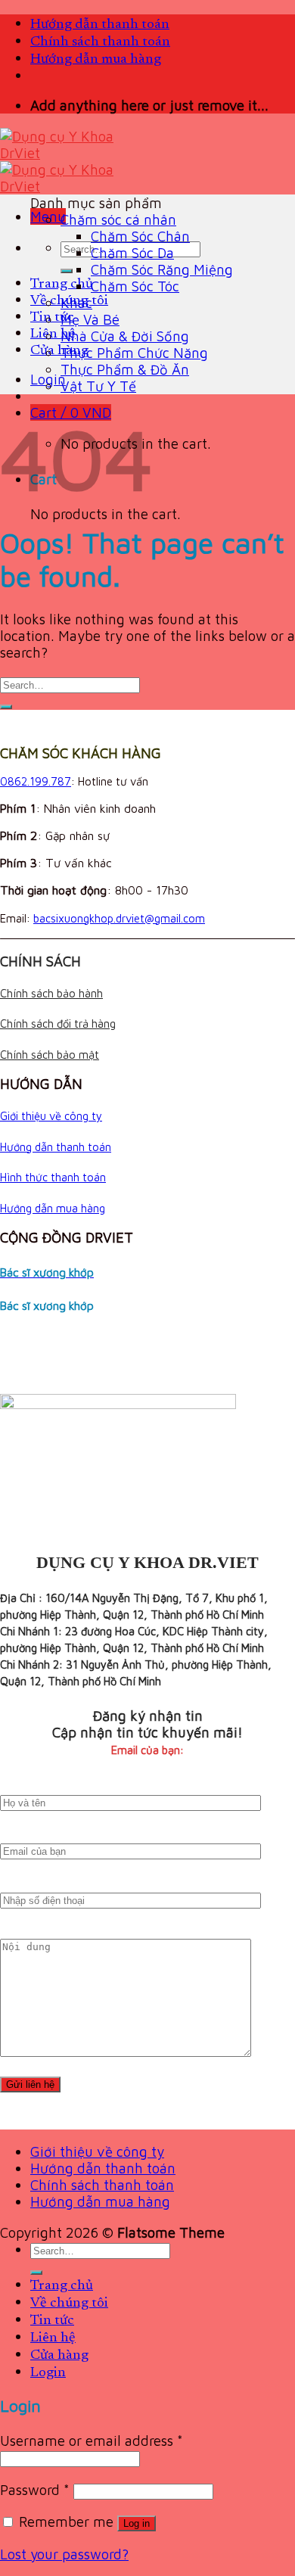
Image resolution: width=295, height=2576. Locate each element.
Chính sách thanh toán (100, 42)
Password (35, 2490)
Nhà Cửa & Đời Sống (125, 336)
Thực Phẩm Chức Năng (134, 353)
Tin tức (52, 317)
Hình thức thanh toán (53, 1177)
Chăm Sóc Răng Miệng (162, 269)
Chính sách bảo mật (50, 1055)
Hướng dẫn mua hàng (96, 59)
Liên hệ (53, 334)
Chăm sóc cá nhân (118, 219)
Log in (137, 2523)
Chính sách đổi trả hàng (58, 1024)
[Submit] (67, 271)
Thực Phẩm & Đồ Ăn (125, 369)
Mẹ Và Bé (90, 319)
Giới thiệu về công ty (51, 1116)
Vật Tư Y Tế (98, 386)
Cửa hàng (59, 351)
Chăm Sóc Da (132, 253)
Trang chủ (62, 284)
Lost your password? (64, 2554)
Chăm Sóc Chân (140, 236)
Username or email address (92, 2441)
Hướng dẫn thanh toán (100, 25)
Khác (76, 303)
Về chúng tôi (69, 2303)
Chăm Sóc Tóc (135, 286)
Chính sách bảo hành (51, 993)
